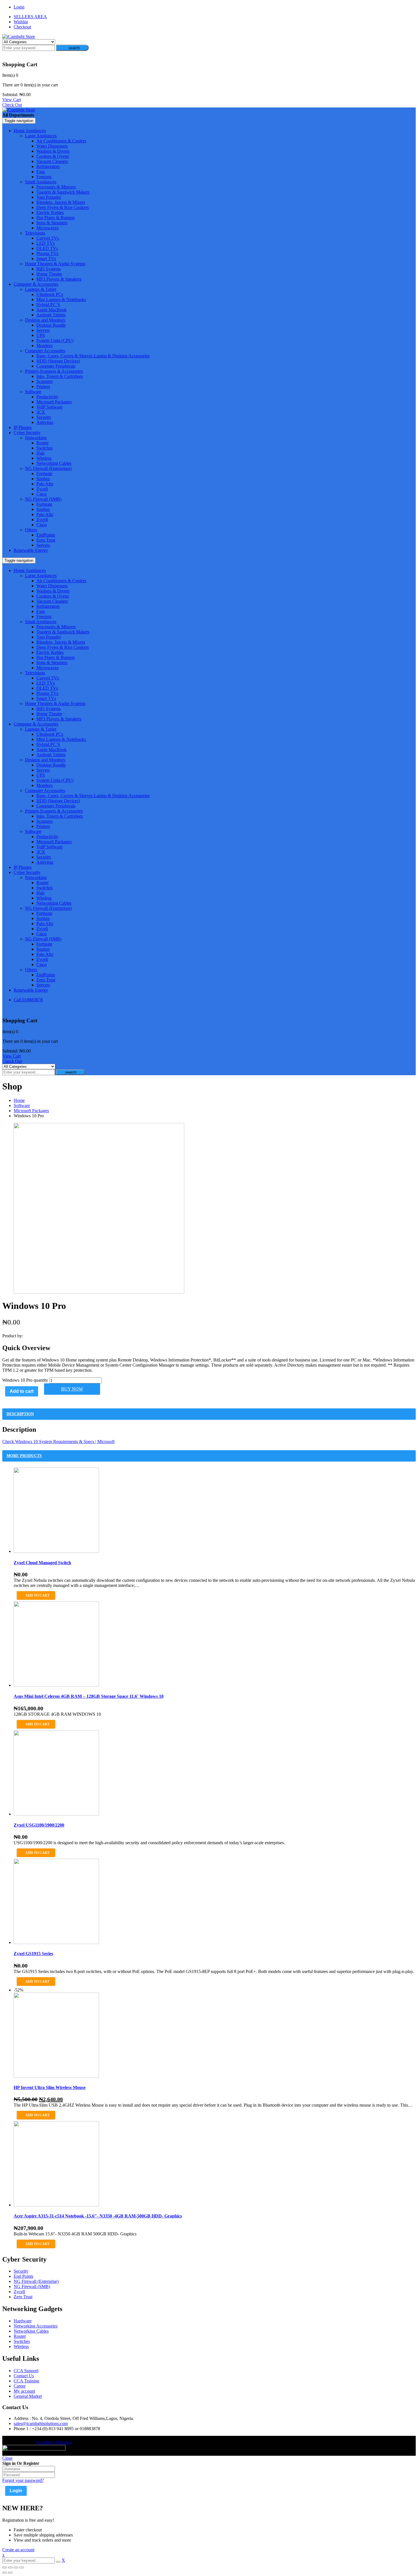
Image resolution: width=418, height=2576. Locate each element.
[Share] (10, 2567)
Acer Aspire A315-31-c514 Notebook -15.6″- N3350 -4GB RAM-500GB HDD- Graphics (98, 2216)
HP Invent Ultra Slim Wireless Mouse (50, 2087)
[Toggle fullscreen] (16, 2567)
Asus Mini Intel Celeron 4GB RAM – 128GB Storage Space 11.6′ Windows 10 (89, 1696)
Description (20, 1414)
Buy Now (72, 1389)
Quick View (209, 1277)
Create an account (18, 2550)
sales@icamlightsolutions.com (41, 2423)
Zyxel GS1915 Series (33, 1954)
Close (7, 2458)
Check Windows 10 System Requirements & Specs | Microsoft (58, 1442)
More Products (24, 1456)
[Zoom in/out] (22, 2567)
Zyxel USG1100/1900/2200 (39, 1825)
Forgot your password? (23, 2480)
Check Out (12, 105)
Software (22, 1105)
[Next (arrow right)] (10, 2573)
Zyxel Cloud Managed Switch (42, 1563)
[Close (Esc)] (5, 2567)
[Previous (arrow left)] (5, 2573)
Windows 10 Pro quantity (25, 1380)
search (74, 48)
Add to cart (22, 1391)
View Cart (12, 100)
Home (19, 1100)
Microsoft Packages (31, 1111)
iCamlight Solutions (54, 2442)
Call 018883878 (28, 1000)
